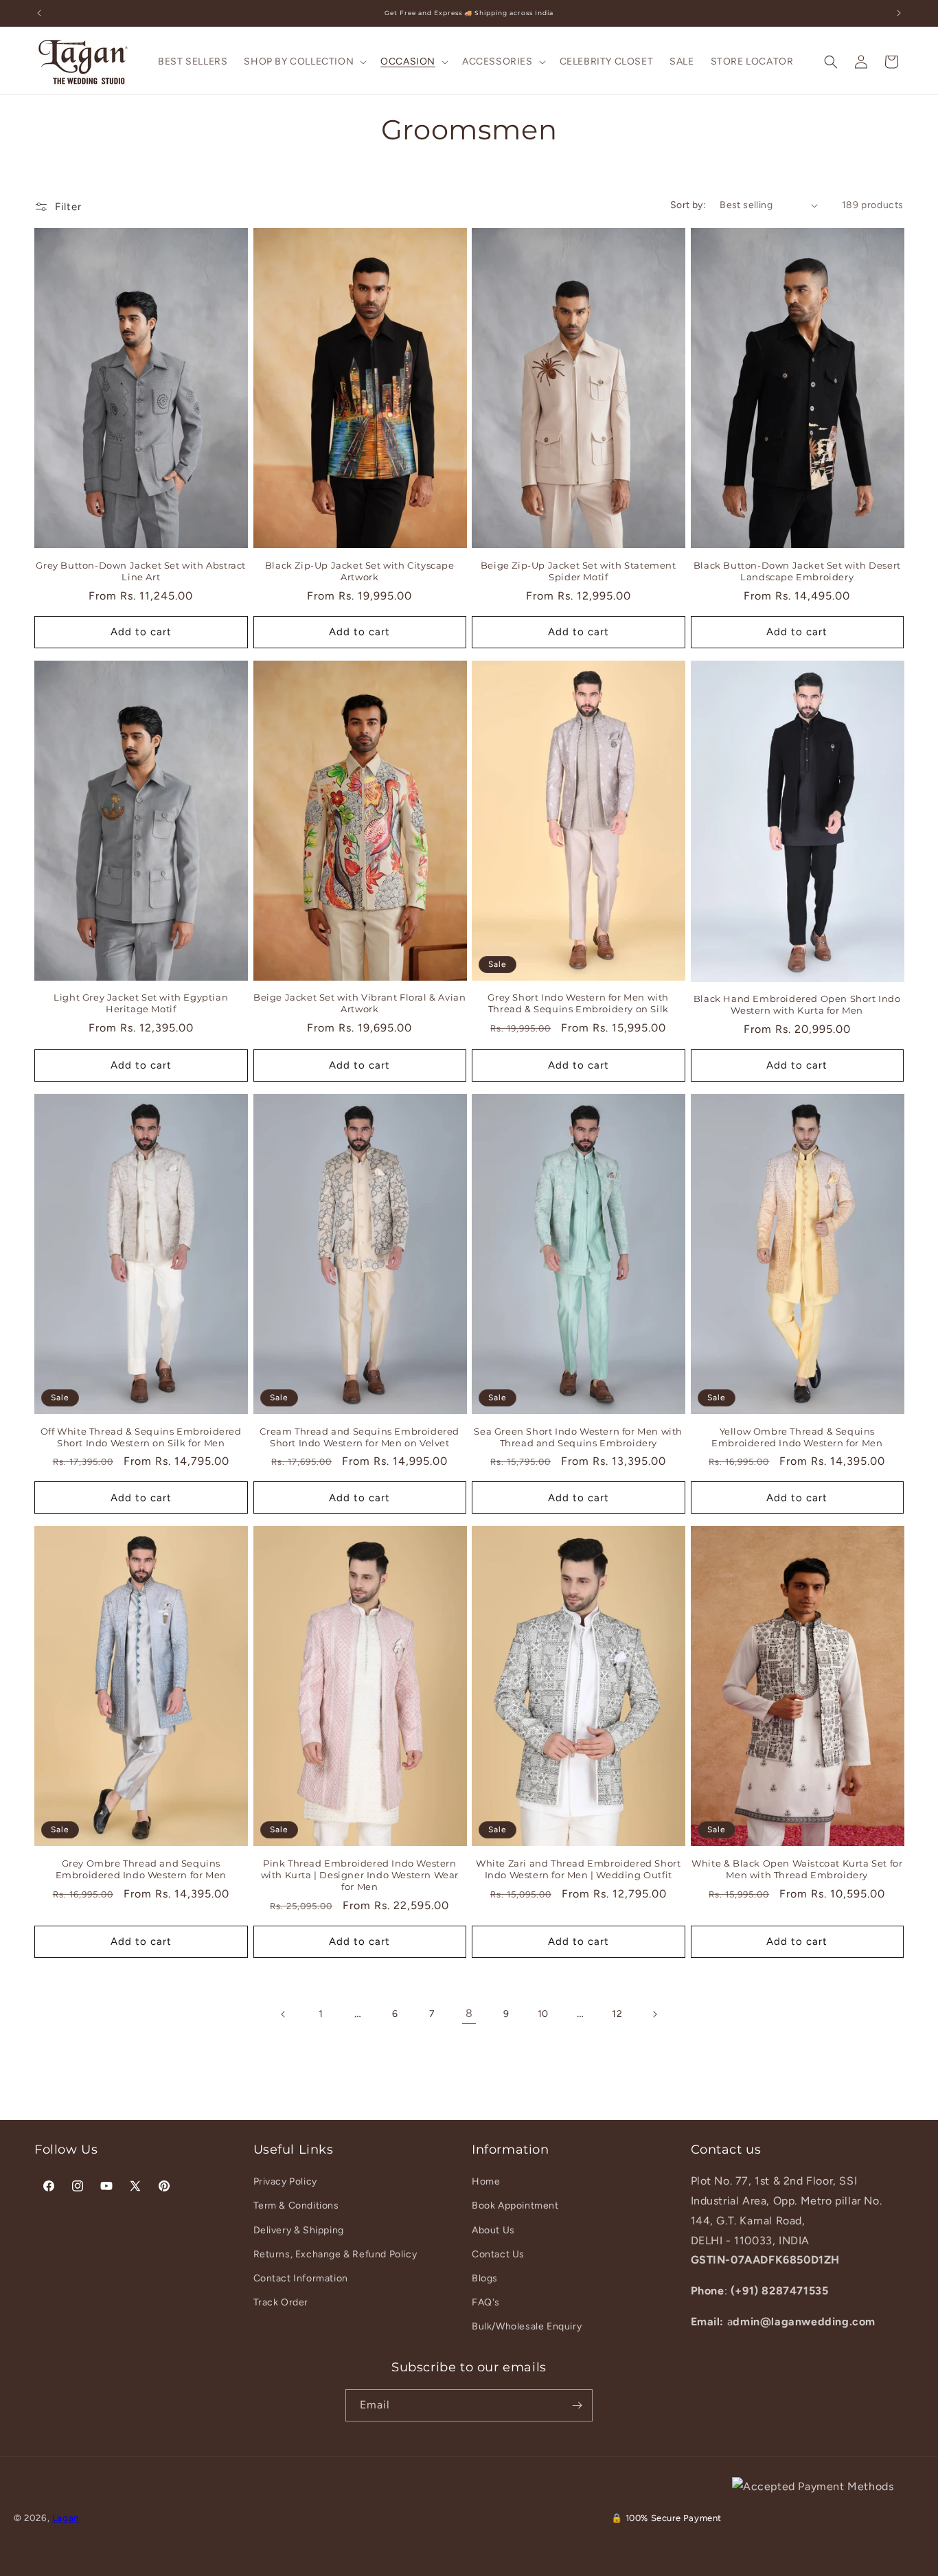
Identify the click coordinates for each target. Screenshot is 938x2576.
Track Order (281, 2302)
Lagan (66, 2518)
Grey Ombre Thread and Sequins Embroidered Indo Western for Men (141, 1869)
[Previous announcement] (39, 13)
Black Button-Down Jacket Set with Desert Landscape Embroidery (797, 571)
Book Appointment (515, 2205)
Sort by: (688, 205)
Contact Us (498, 2254)
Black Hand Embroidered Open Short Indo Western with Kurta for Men (797, 1004)
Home (486, 2181)
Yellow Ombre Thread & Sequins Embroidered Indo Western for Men (797, 1437)
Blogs (485, 2278)
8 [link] (469, 2013)
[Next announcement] (899, 13)
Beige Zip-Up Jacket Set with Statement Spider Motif (579, 571)
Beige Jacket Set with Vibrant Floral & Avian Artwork (359, 1003)
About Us (493, 2230)
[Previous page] (284, 2014)
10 (543, 2014)
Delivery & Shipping (299, 2230)
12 (617, 2014)
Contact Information (301, 2278)
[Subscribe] (577, 2405)
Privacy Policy (285, 2181)
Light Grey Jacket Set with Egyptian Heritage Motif (141, 1003)
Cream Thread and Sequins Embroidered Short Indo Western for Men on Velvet (359, 1437)
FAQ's (486, 2302)
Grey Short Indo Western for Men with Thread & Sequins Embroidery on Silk (578, 1003)
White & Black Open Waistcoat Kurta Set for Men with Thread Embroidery (797, 1869)
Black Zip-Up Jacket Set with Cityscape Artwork (360, 571)
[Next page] (654, 2014)
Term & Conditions (296, 2205)
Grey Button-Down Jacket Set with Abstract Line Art (141, 571)
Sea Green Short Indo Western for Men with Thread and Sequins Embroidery (578, 1437)
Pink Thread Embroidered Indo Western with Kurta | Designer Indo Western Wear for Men (360, 1875)
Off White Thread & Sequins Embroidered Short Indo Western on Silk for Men (141, 1437)
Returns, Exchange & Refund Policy (335, 2254)
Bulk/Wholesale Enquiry (527, 2326)
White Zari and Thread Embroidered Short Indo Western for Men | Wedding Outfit (578, 1869)
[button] (304, 62)
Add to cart (141, 632)
